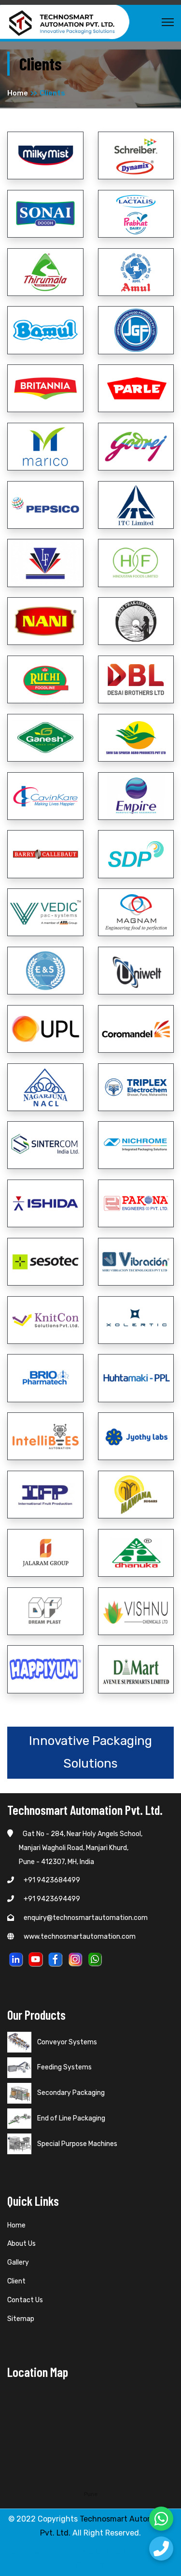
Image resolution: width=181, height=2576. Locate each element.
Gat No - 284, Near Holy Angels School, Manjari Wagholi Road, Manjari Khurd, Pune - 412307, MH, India (75, 1848)
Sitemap (21, 2319)
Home (18, 93)
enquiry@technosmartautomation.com (86, 1918)
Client (16, 2281)
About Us (21, 2244)
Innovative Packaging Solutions (90, 1752)
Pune (91, 2494)
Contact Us (25, 2300)
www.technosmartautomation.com (80, 1937)
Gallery (18, 2262)
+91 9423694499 (52, 1899)
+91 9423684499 (52, 1880)
